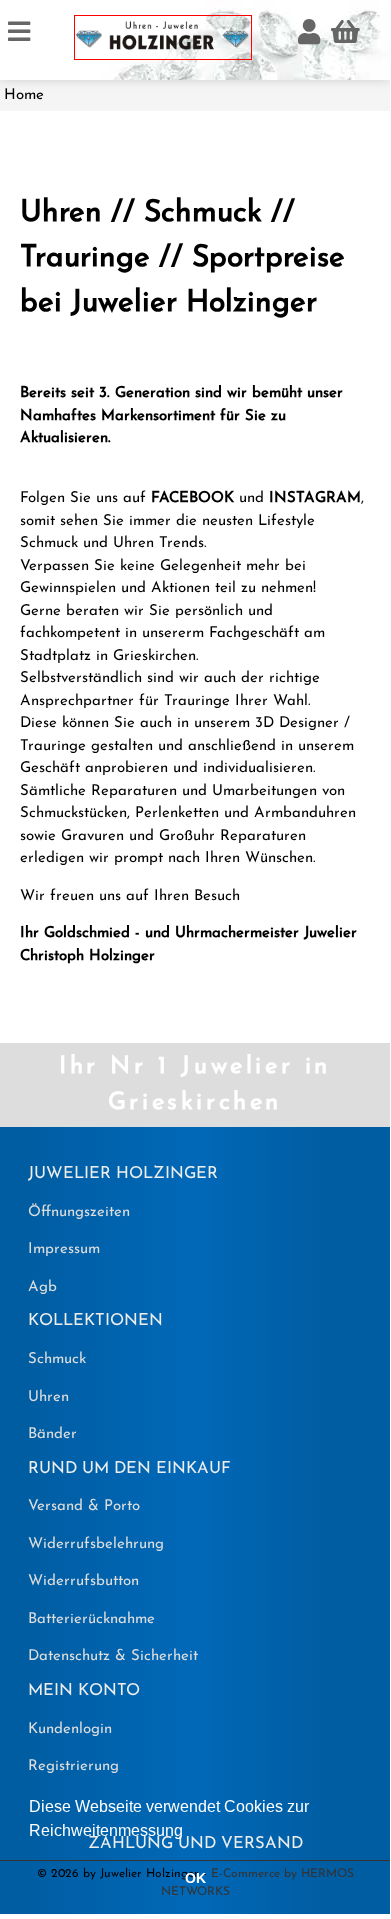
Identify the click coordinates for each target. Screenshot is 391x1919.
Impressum (64, 1249)
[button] (190, 1832)
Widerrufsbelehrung (96, 1544)
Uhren (48, 1397)
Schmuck (57, 1359)
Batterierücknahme (91, 1619)
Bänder (52, 1434)
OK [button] (195, 1878)
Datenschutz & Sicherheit (113, 1656)
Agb (42, 1287)
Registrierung (73, 1766)
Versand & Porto (84, 1506)
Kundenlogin (70, 1729)
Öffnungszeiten (79, 1212)
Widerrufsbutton (83, 1581)
